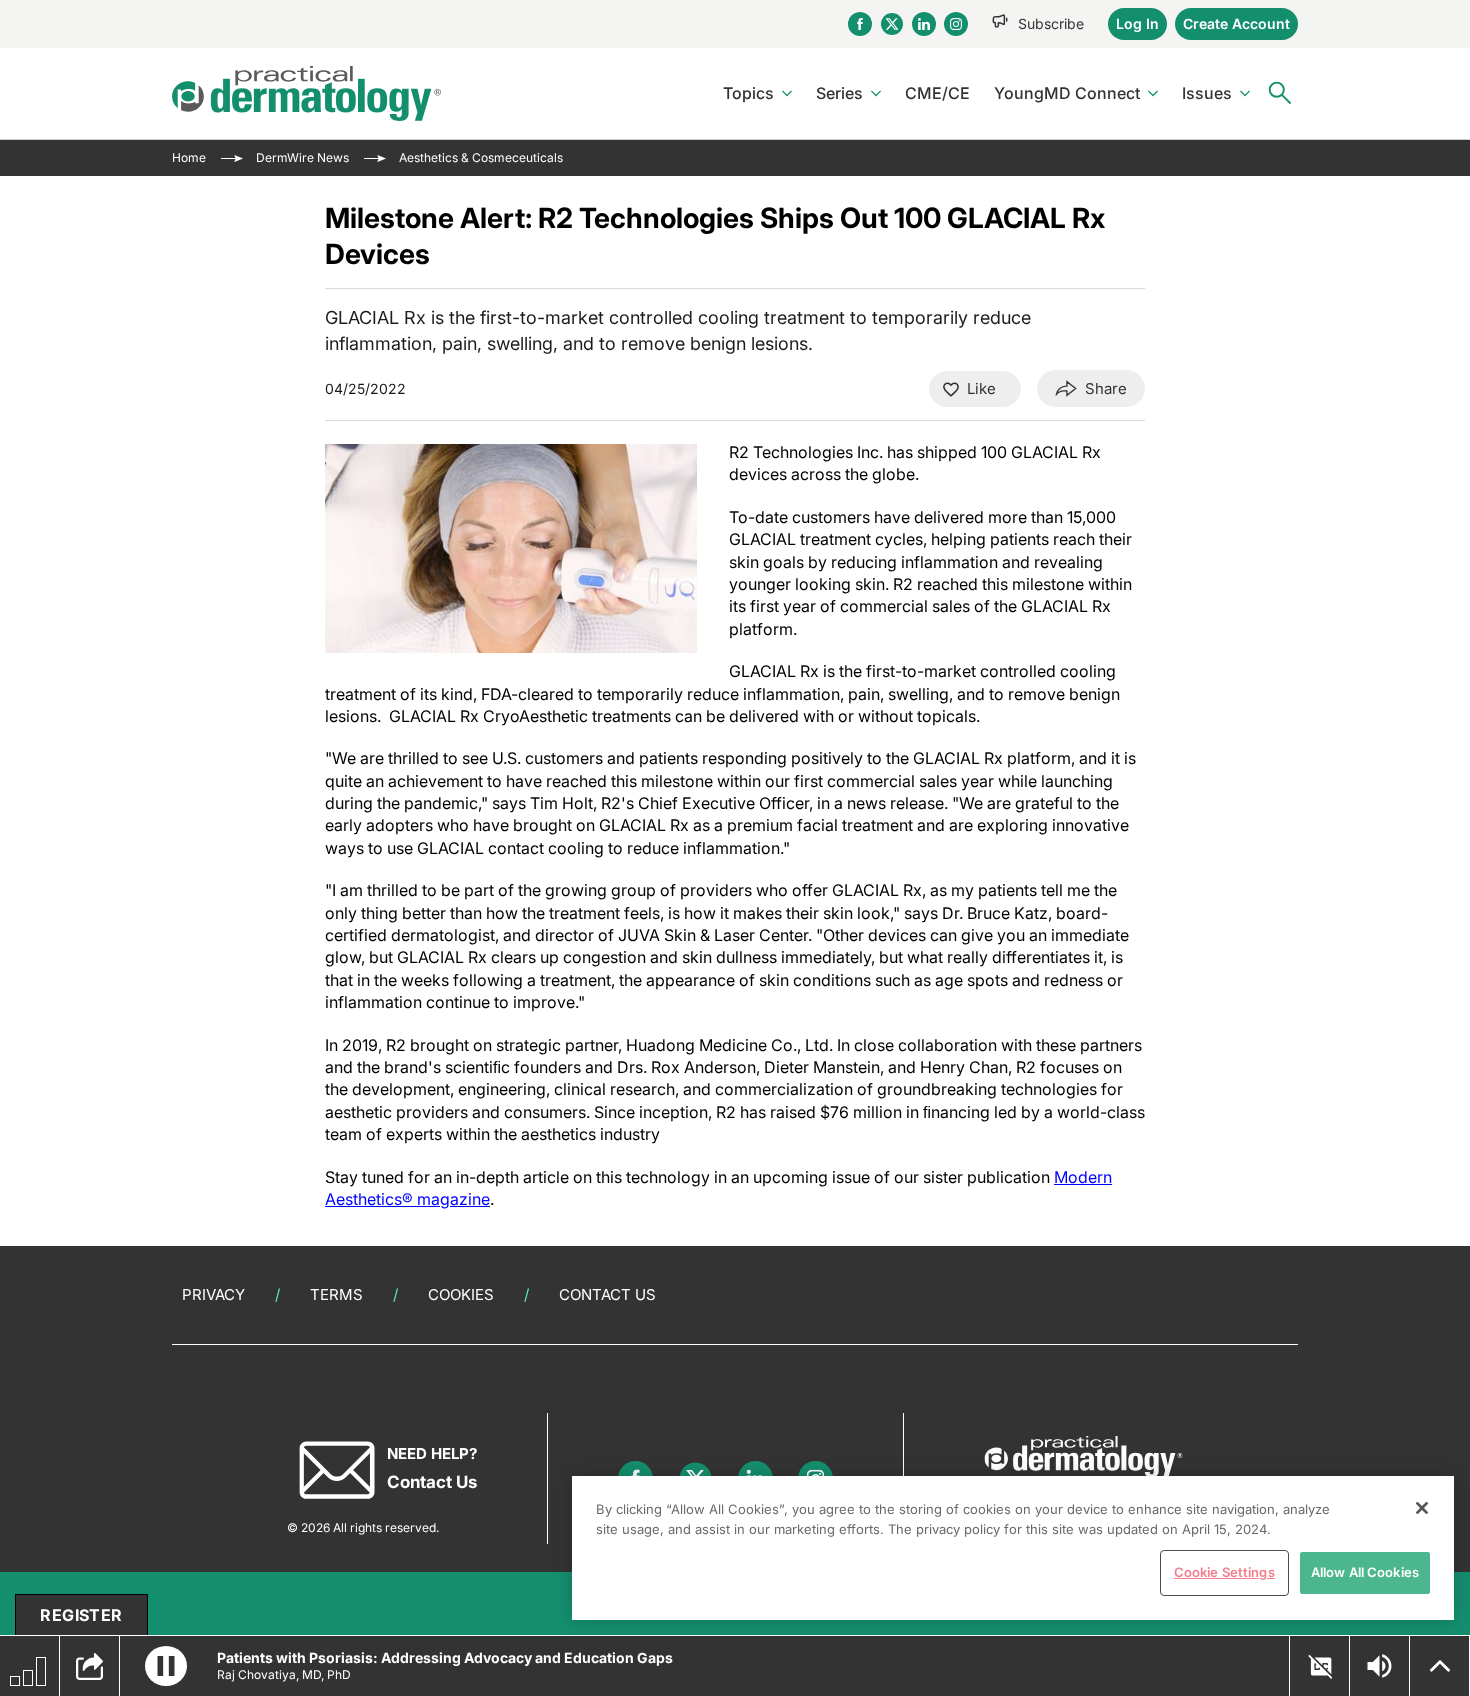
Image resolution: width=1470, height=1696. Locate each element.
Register (81, 1615)
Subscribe (1051, 23)
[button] (166, 1666)
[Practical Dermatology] (306, 93)
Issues (1207, 93)
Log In (1137, 23)
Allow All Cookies (1365, 1572)
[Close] (1422, 1508)
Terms (336, 1294)
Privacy (213, 1294)
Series (839, 93)
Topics (748, 93)
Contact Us (607, 1294)
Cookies (461, 1294)
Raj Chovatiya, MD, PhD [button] (284, 1674)
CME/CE (937, 93)
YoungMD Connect (1067, 93)
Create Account (1236, 23)
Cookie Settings (1224, 1572)
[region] (1013, 1548)
